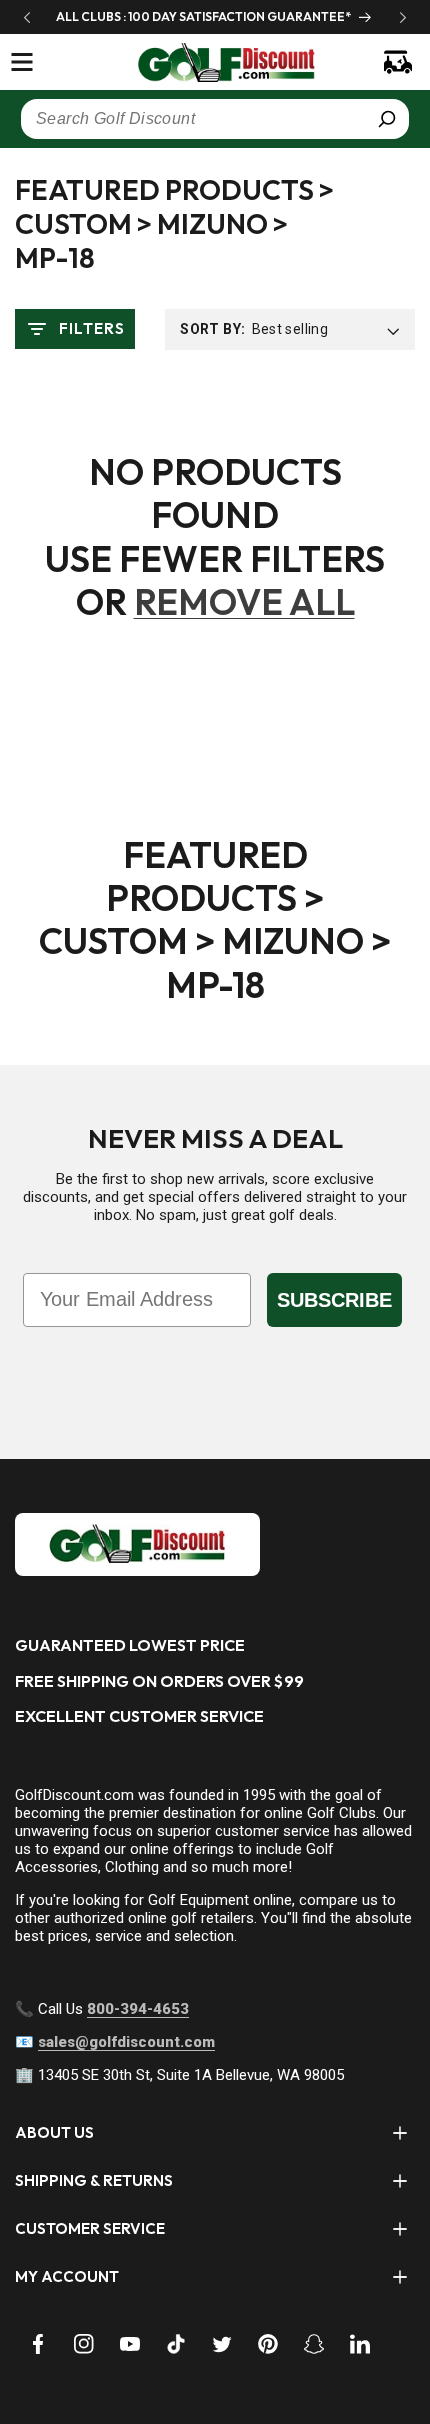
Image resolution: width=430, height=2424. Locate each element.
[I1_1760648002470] (258, 2349)
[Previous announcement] (27, 17)
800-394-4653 (138, 2009)
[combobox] (215, 119)
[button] (22, 62)
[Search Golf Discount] (387, 119)
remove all (244, 601)
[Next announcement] (403, 17)
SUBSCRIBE (334, 1300)
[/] (215, 62)
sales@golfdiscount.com (126, 2042)
